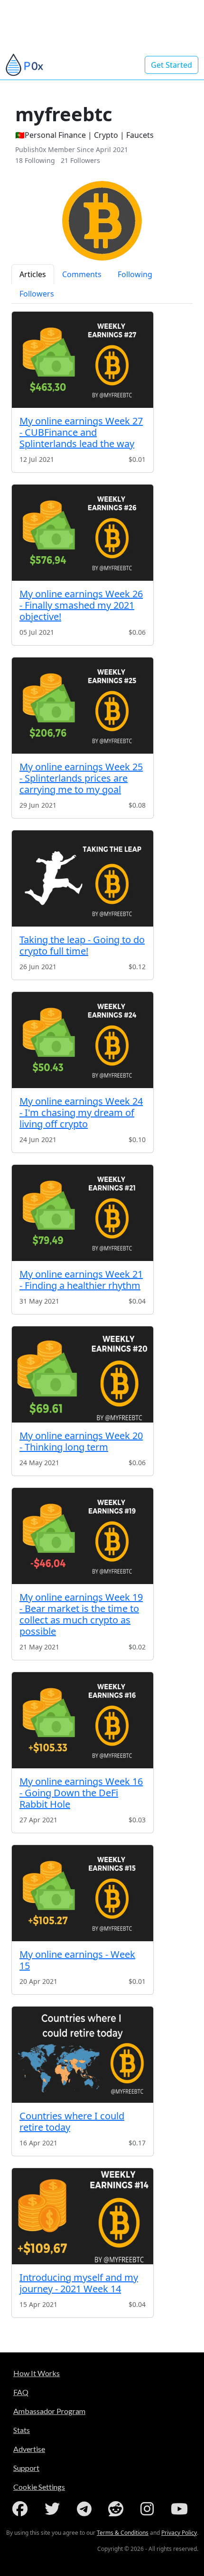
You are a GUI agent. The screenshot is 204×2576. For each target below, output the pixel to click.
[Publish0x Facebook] (22, 2509)
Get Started (172, 65)
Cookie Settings (39, 2487)
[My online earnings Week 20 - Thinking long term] (83, 1374)
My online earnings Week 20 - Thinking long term (81, 1441)
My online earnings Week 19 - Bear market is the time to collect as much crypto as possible (81, 1614)
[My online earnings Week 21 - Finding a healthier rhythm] (83, 1213)
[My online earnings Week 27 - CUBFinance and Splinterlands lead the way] (83, 360)
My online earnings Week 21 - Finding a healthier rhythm (81, 1280)
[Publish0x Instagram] (149, 2509)
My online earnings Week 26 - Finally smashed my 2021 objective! (81, 605)
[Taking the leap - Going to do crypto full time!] (83, 878)
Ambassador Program (49, 2411)
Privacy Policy (179, 2533)
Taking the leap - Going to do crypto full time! (82, 945)
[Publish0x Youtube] (181, 2509)
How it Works (37, 2373)
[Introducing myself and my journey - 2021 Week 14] (83, 2216)
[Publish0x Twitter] (54, 2509)
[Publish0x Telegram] (86, 2509)
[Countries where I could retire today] (83, 2055)
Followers (37, 294)
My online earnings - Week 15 (77, 1960)
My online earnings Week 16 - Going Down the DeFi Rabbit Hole (81, 1793)
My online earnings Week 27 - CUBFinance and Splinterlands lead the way (81, 432)
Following (135, 274)
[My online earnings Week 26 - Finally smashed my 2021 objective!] (83, 533)
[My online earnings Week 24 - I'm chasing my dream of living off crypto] (83, 1040)
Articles (33, 274)
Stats (22, 2430)
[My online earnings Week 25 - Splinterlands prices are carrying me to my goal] (83, 706)
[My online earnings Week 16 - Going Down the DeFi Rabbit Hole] (83, 1720)
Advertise (29, 2449)
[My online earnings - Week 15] (83, 1893)
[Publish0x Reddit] (118, 2509)
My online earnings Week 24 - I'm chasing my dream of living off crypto (81, 1112)
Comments (82, 274)
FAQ (21, 2392)
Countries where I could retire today (72, 2121)
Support (26, 2468)
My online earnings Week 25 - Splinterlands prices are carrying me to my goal (81, 778)
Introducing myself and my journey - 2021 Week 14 (79, 2283)
